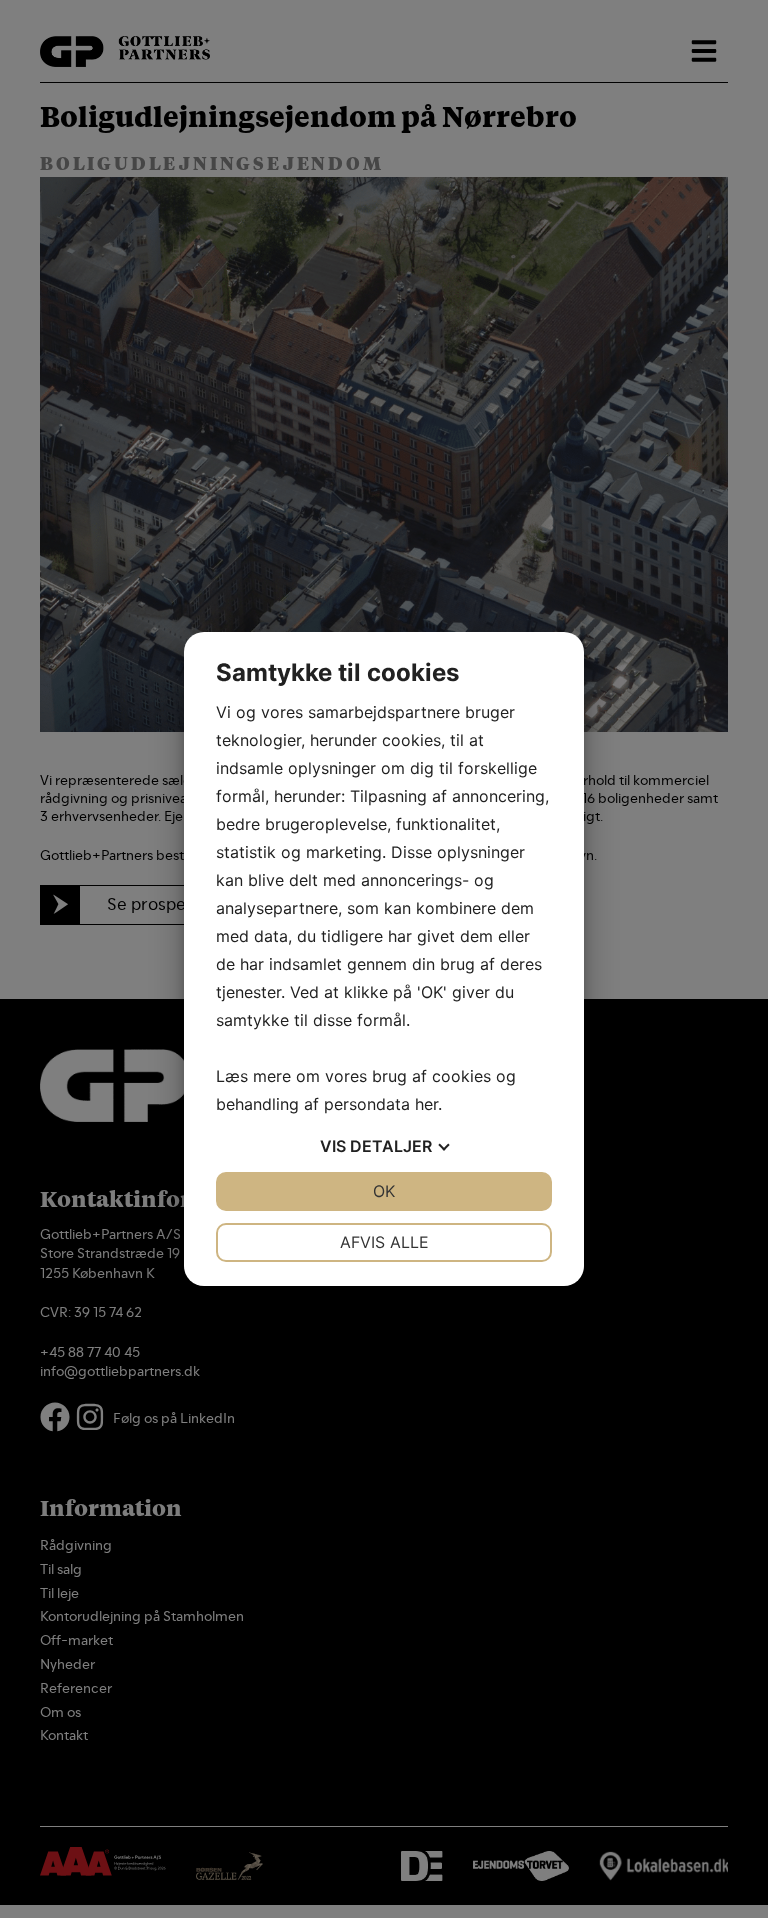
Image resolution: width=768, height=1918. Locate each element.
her (426, 1104)
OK (384, 1191)
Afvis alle (384, 1242)
